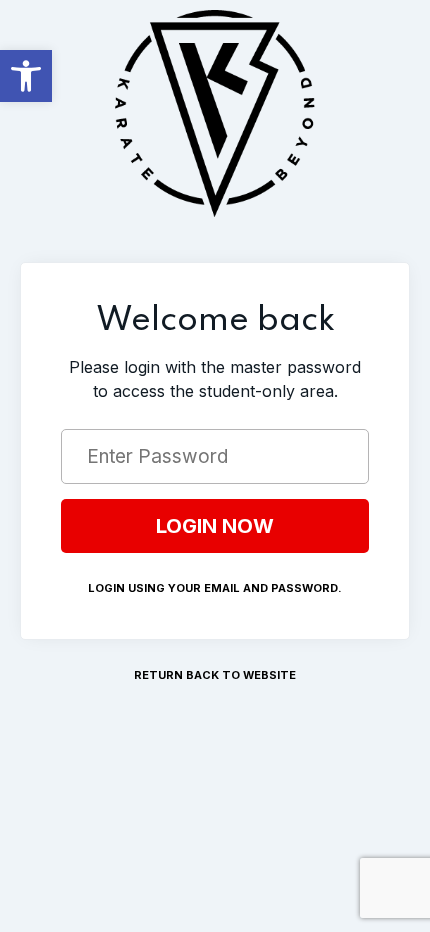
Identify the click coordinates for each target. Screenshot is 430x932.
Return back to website (215, 675)
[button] (26, 76)
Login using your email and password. (215, 588)
